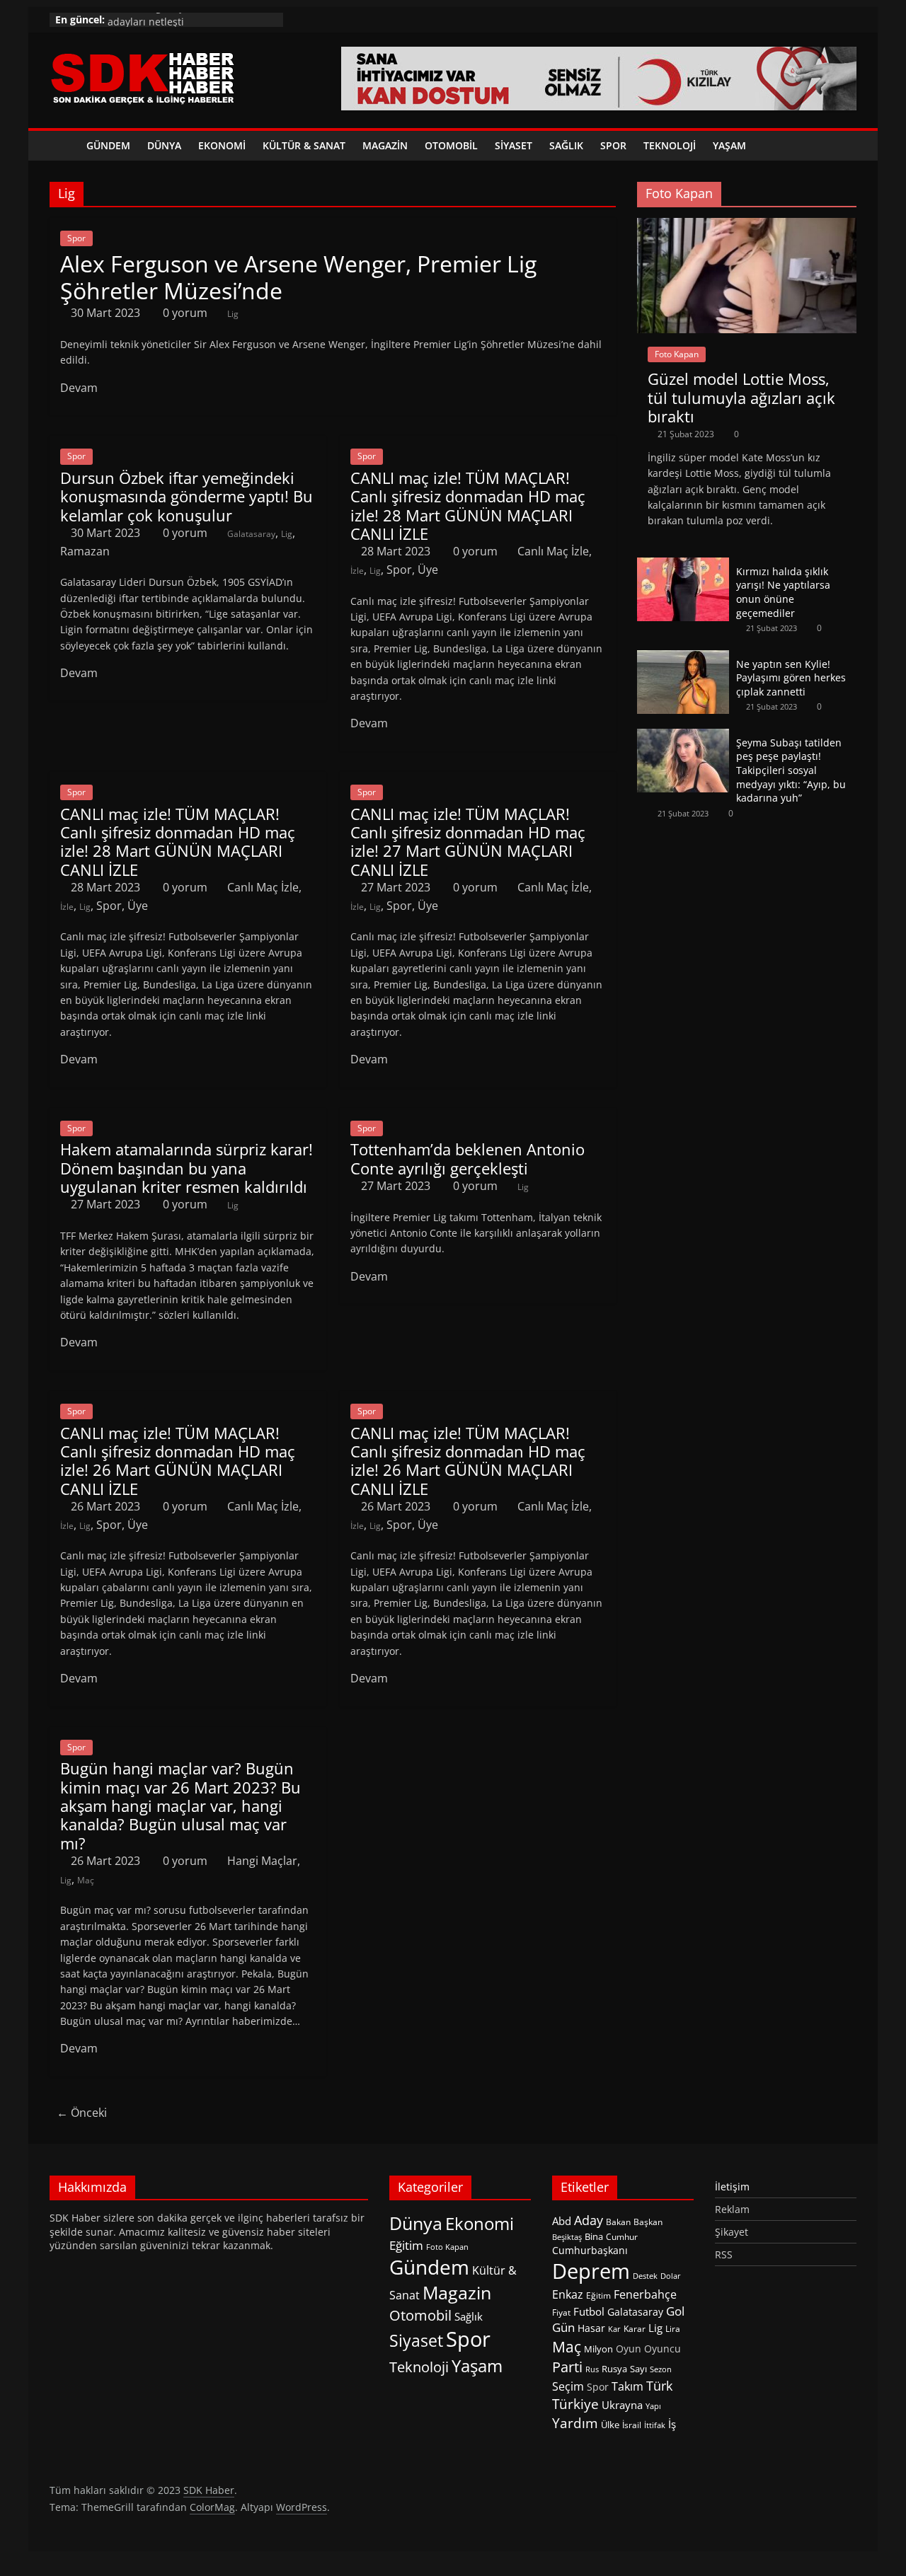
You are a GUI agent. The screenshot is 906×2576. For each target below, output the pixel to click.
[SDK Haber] (64, 146)
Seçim (568, 2386)
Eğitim (406, 2245)
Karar (635, 2329)
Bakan (618, 2222)
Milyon (598, 2349)
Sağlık (566, 145)
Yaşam (729, 145)
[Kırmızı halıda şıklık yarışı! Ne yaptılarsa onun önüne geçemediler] (683, 565)
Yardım (575, 2423)
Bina (594, 2236)
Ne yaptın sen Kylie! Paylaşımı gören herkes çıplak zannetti (791, 678)
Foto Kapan (677, 354)
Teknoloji (670, 145)
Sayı (638, 2369)
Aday (589, 2220)
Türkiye (575, 2404)
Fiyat (561, 2312)
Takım (627, 2386)
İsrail (632, 2425)
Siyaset (514, 145)
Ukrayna (622, 2405)
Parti (567, 2367)
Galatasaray (251, 534)
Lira (673, 2329)
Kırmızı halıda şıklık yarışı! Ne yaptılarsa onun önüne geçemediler (783, 592)
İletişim (732, 2187)
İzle (357, 571)
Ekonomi (222, 145)
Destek (645, 2276)
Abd (562, 2221)
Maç (86, 1880)
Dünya (164, 145)
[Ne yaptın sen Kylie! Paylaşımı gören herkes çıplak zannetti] (683, 658)
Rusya (614, 2369)
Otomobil (451, 145)
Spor (613, 145)
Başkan (648, 2222)
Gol (675, 2311)
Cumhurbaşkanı (590, 2250)
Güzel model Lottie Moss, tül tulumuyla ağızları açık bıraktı (741, 397)
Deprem (591, 2271)
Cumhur (622, 2237)
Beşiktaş (567, 2237)
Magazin (385, 145)
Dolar (671, 2276)
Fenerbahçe (645, 2294)
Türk (659, 2386)
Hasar (591, 2328)
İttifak (655, 2425)
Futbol (589, 2311)
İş (672, 2424)
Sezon (661, 2369)
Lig (233, 314)
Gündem (108, 145)
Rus (592, 2369)
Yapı (653, 2406)
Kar (614, 2329)
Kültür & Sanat (304, 145)
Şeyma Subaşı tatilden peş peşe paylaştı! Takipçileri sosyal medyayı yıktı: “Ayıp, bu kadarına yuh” (791, 770)
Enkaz (568, 2294)
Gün (563, 2327)
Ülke (610, 2425)
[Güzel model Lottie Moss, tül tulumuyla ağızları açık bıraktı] (747, 225)
